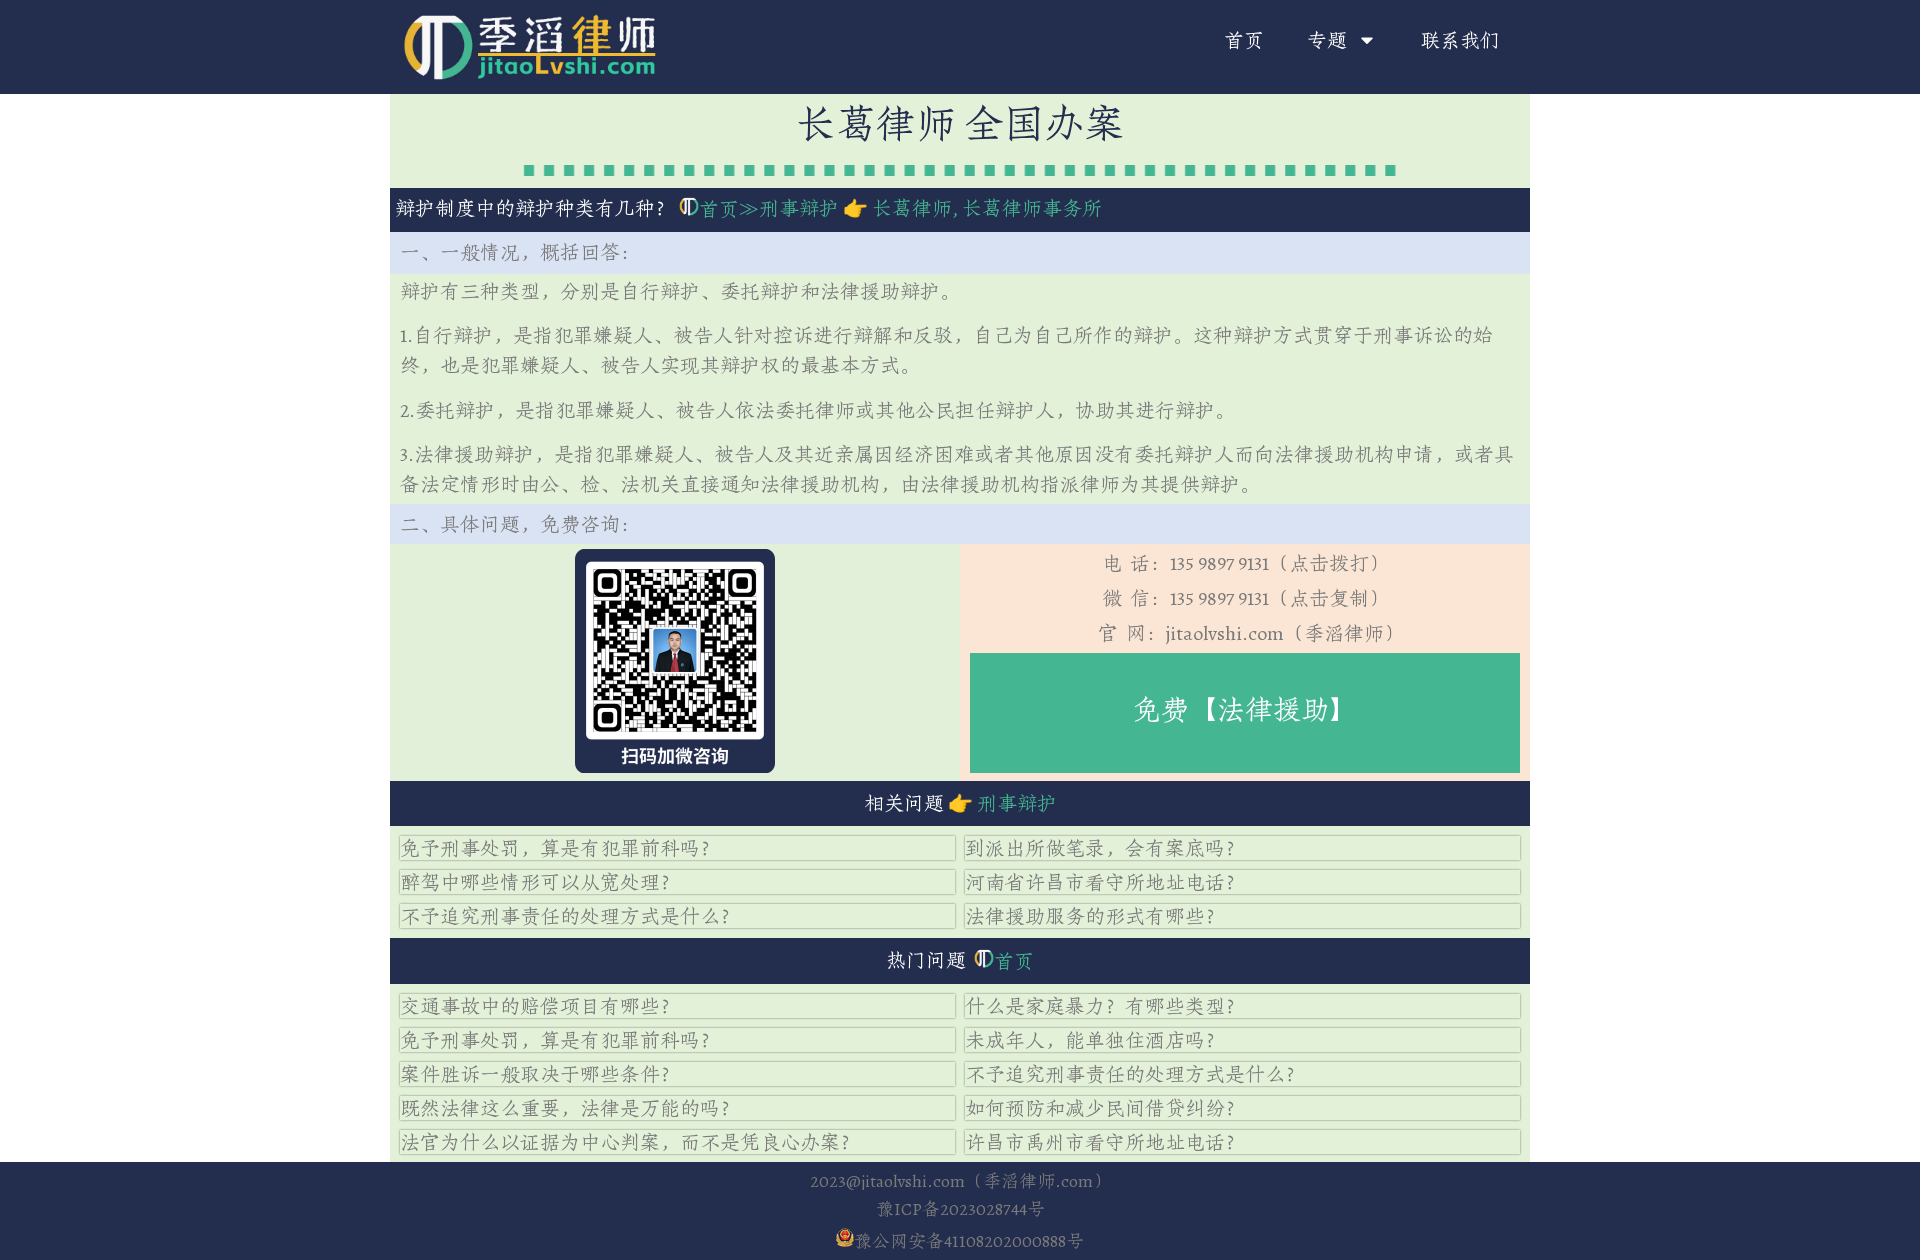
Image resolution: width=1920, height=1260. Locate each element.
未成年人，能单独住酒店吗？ (1095, 1040)
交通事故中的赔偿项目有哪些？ (540, 1006)
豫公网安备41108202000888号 (969, 1241)
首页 (1244, 40)
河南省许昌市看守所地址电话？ (1105, 882)
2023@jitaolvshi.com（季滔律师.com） (960, 1181)
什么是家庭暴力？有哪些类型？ (1105, 1006)
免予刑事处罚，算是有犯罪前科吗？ (560, 848)
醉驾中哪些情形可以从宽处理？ (540, 882)
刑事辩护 (799, 208)
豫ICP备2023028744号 (960, 1209)
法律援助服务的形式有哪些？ (1095, 916)
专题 (1327, 40)
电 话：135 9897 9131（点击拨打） (1245, 563)
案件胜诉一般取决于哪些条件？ (540, 1074)
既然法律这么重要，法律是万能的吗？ (570, 1108)
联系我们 (1460, 40)
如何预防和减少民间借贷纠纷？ (1105, 1108)
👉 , (970, 208)
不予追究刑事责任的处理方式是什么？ (570, 916)
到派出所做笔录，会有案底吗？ (1105, 848)
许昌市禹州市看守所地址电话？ (1105, 1142)
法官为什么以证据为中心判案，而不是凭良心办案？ (630, 1142)
